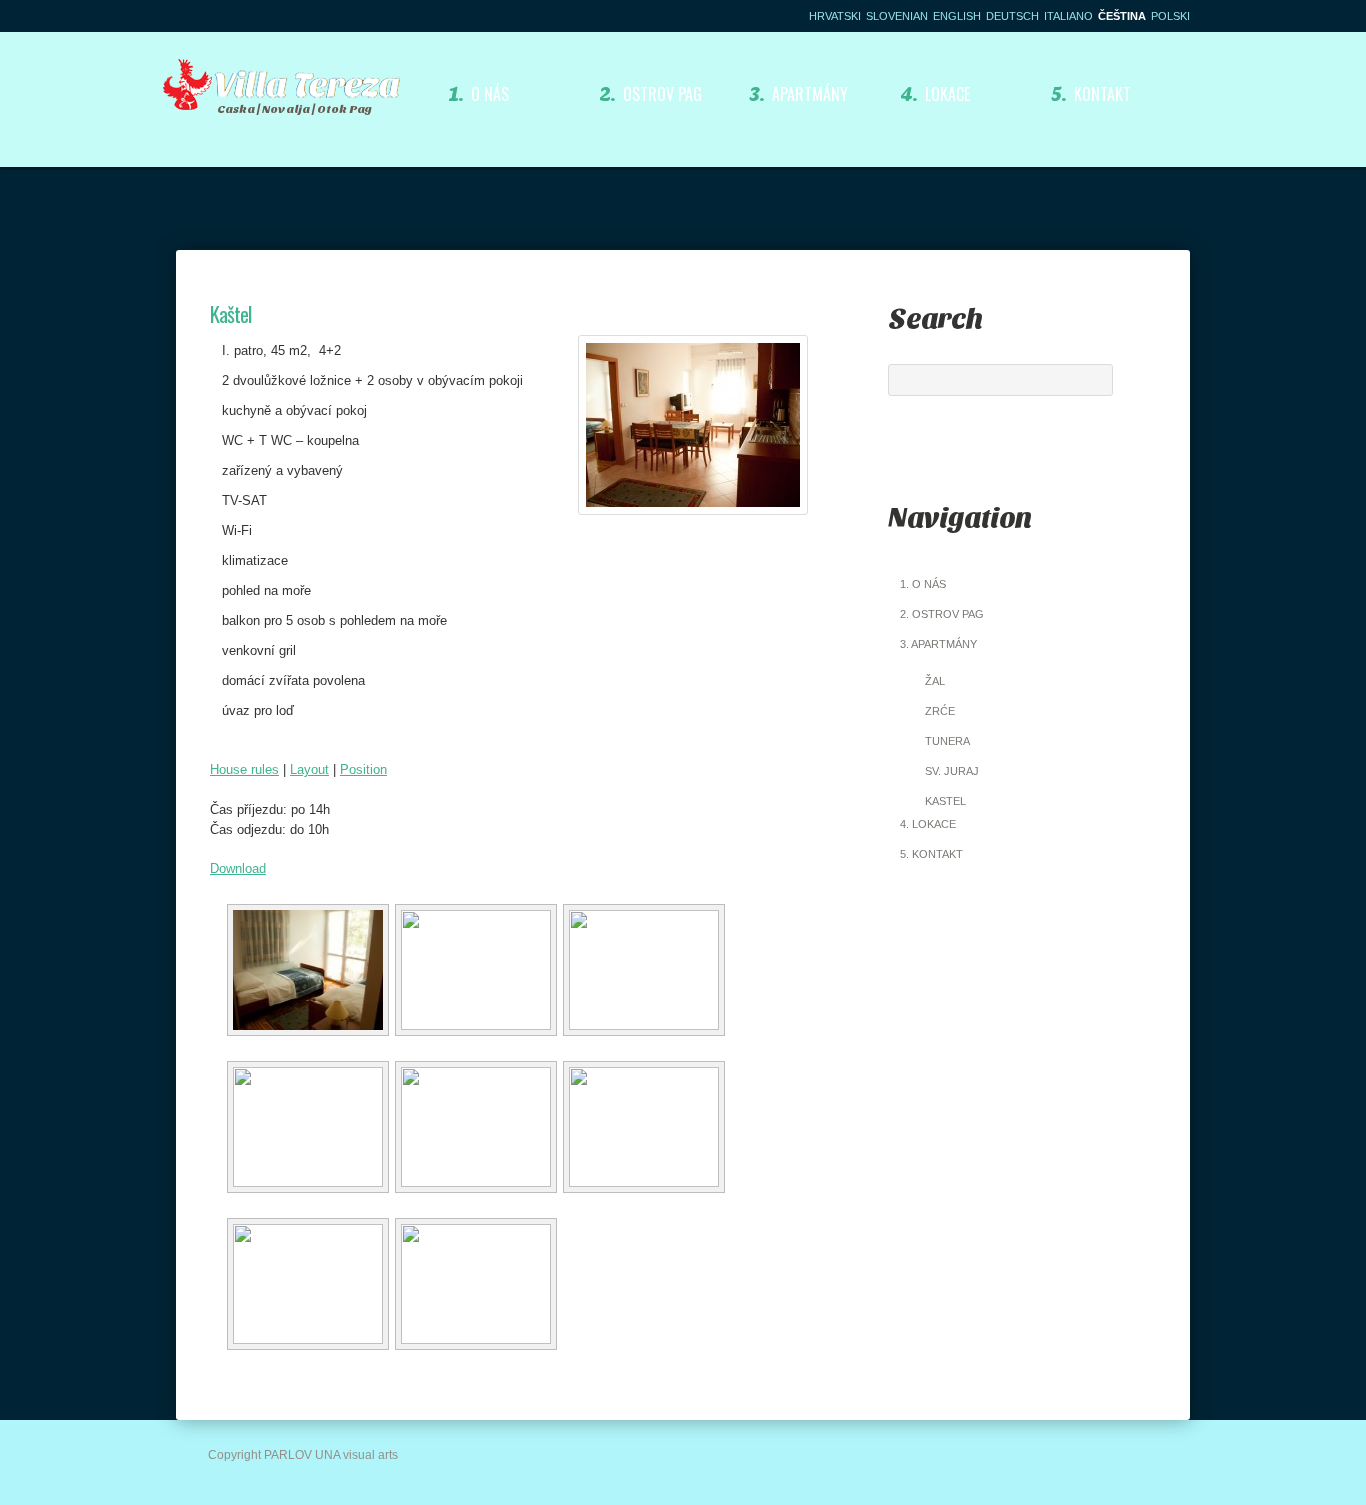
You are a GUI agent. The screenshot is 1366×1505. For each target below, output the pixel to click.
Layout (309, 769)
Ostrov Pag (650, 94)
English (957, 16)
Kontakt (1091, 94)
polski (1170, 16)
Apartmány (799, 94)
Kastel (945, 801)
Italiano (1068, 16)
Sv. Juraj (952, 771)
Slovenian (897, 16)
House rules (244, 769)
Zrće (940, 711)
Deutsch (1012, 16)
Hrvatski (835, 16)
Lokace (935, 94)
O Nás (478, 94)
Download (238, 868)
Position (363, 769)
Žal (935, 681)
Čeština (1122, 16)
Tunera (947, 741)
